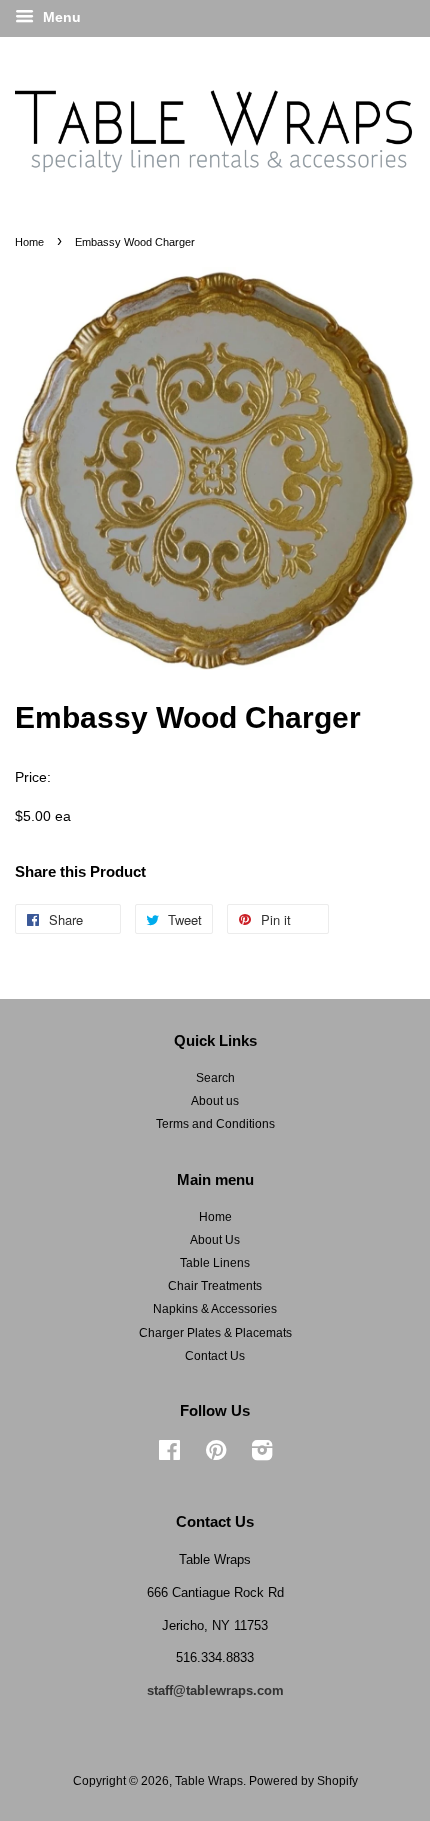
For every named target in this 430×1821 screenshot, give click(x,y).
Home (29, 242)
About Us (215, 1240)
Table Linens (215, 1263)
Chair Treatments (215, 1286)
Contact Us (215, 1356)
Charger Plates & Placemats (215, 1333)
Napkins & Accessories (215, 1309)
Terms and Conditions (215, 1124)
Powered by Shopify (303, 1781)
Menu (60, 17)
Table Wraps (209, 1781)
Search (215, 1078)
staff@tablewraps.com (215, 1690)
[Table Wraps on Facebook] (169, 1455)
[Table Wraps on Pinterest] (216, 1455)
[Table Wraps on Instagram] (262, 1455)
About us (215, 1101)
